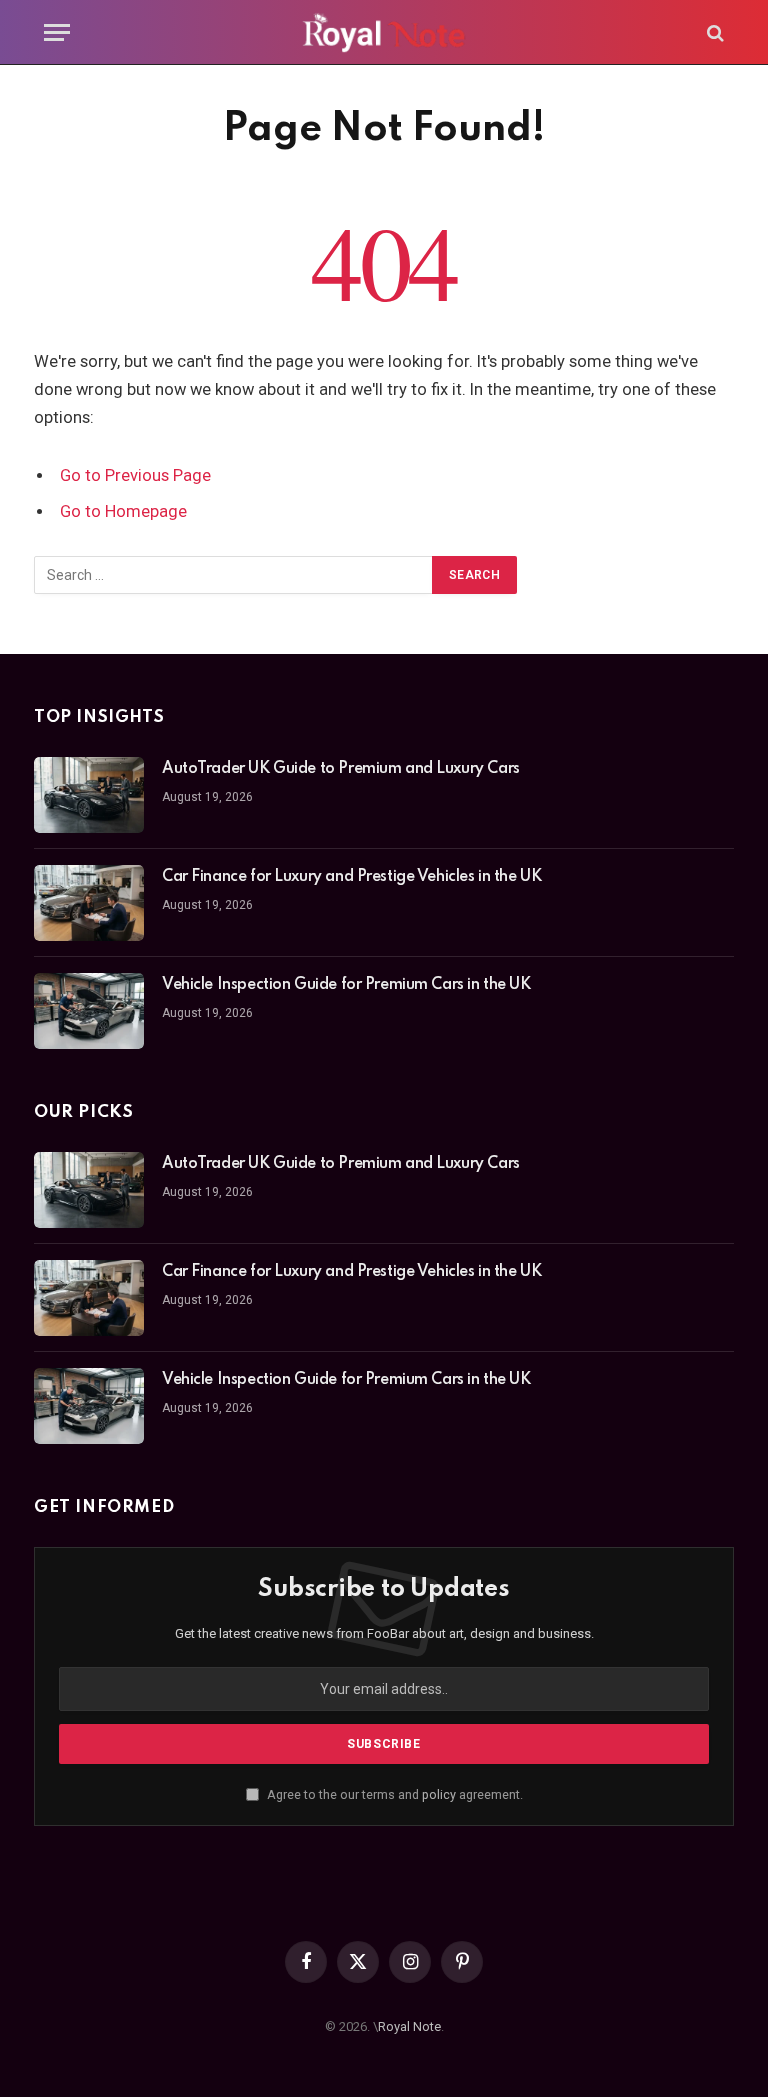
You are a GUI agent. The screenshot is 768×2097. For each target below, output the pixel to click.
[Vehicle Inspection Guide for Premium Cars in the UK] (89, 1011)
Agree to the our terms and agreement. (393, 1794)
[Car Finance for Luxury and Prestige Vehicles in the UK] (89, 903)
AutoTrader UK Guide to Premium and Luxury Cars (341, 769)
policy (439, 1794)
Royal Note (409, 2026)
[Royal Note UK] (384, 32)
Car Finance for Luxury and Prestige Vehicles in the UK (351, 877)
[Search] (713, 32)
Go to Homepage (123, 511)
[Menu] (57, 32)
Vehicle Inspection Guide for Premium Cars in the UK (346, 985)
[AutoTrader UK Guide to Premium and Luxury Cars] (89, 795)
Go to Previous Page (135, 475)
